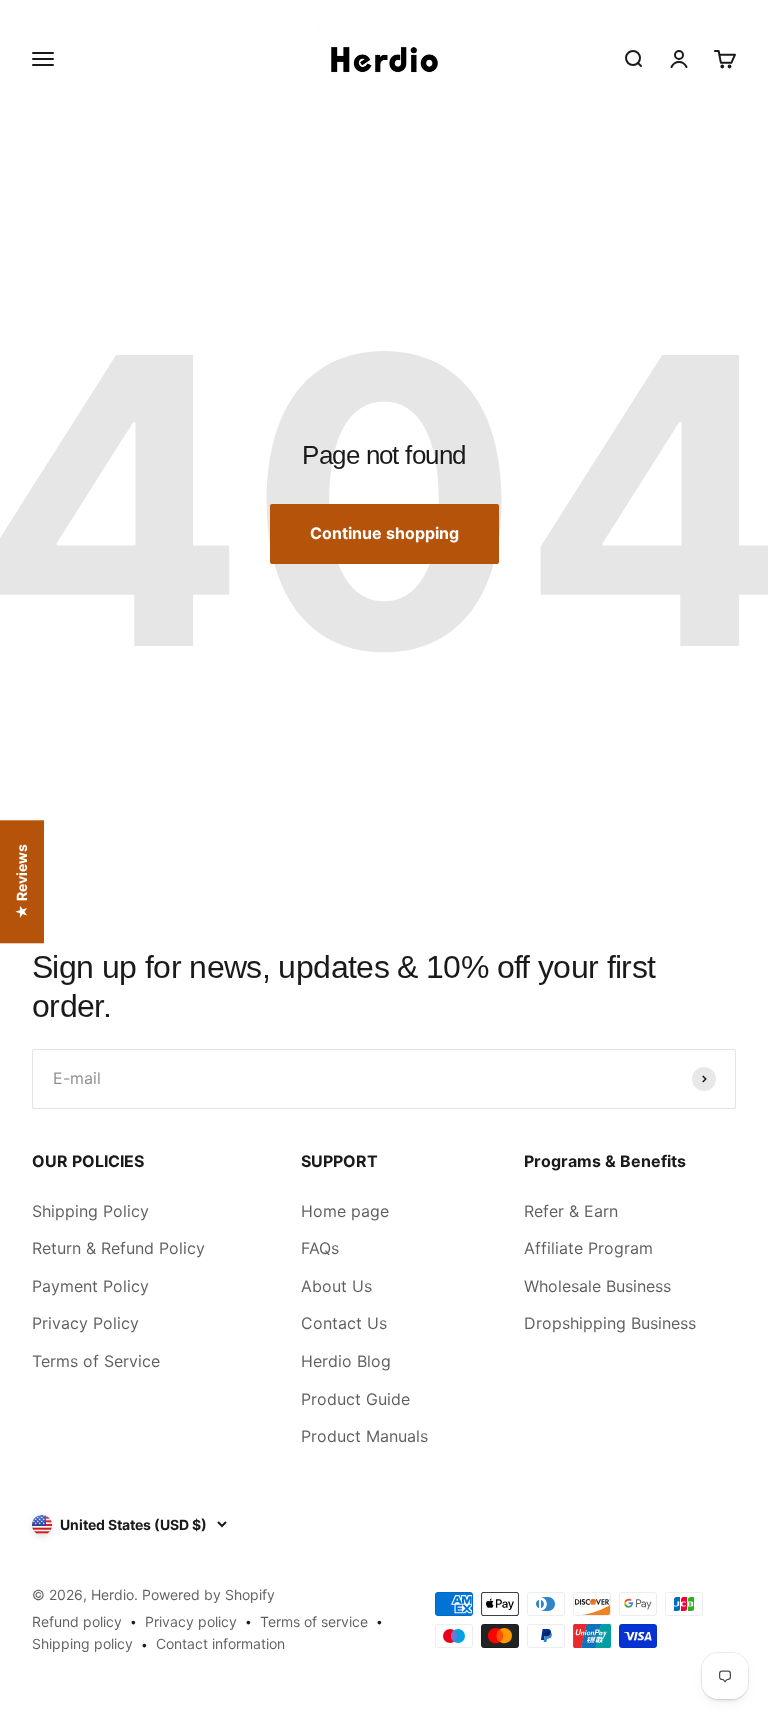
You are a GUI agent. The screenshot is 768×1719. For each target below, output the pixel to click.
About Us (336, 1286)
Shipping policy (82, 1643)
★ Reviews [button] (21, 881)
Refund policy (77, 1621)
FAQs (320, 1248)
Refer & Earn (571, 1211)
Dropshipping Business (610, 1323)
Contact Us (344, 1323)
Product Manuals (364, 1436)
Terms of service (314, 1621)
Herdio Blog (346, 1361)
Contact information (220, 1643)
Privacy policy (191, 1621)
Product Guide (355, 1399)
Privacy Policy (85, 1323)
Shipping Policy (90, 1211)
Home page (345, 1211)
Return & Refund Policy (118, 1248)
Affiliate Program (588, 1248)
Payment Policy (90, 1286)
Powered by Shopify (208, 1594)
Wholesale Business (597, 1286)
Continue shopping (384, 533)
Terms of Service (96, 1361)
